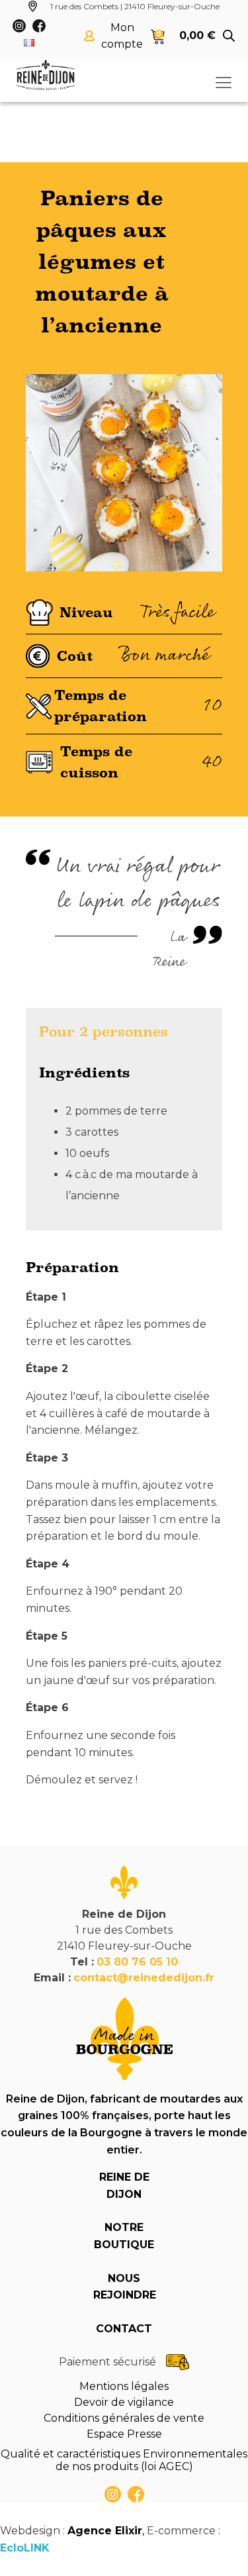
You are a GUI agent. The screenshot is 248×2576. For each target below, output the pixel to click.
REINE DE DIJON (124, 2186)
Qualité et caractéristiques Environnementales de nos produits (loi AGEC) (124, 2460)
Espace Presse (124, 2434)
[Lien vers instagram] (113, 2494)
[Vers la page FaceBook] (136, 2494)
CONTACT (124, 2329)
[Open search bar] (229, 36)
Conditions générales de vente (124, 2418)
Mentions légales (124, 2386)
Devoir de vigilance (124, 2402)
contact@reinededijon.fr (144, 1978)
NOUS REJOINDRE (124, 2287)
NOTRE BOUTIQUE (124, 2236)
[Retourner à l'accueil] (46, 75)
